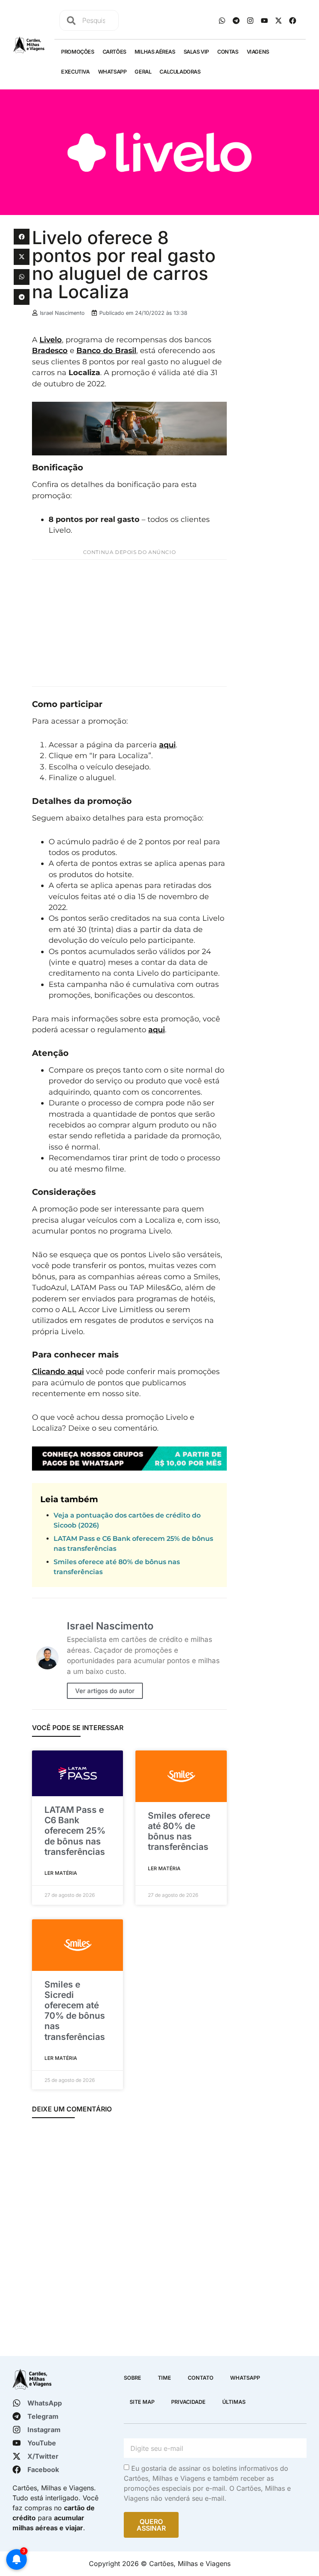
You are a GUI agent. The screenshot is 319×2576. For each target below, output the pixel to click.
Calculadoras (180, 72)
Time (164, 2378)
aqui (167, 745)
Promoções (77, 52)
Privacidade (188, 2402)
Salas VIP (196, 52)
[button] (22, 237)
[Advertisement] (129, 623)
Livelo (51, 340)
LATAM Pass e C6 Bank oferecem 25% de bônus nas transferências (75, 1831)
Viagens (258, 52)
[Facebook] (292, 20)
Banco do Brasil (106, 350)
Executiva (75, 72)
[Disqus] (129, 2236)
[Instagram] (250, 20)
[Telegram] (236, 20)
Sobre (133, 2378)
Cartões (114, 52)
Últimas (234, 2402)
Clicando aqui (58, 1371)
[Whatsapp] (222, 20)
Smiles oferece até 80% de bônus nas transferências (179, 1831)
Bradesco (50, 350)
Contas (228, 52)
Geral (143, 72)
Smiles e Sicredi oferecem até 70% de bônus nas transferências (75, 2011)
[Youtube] (264, 20)
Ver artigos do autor (105, 1691)
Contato (201, 2378)
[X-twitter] (278, 20)
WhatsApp (112, 72)
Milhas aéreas (155, 52)
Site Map (142, 2402)
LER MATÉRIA (61, 1873)
